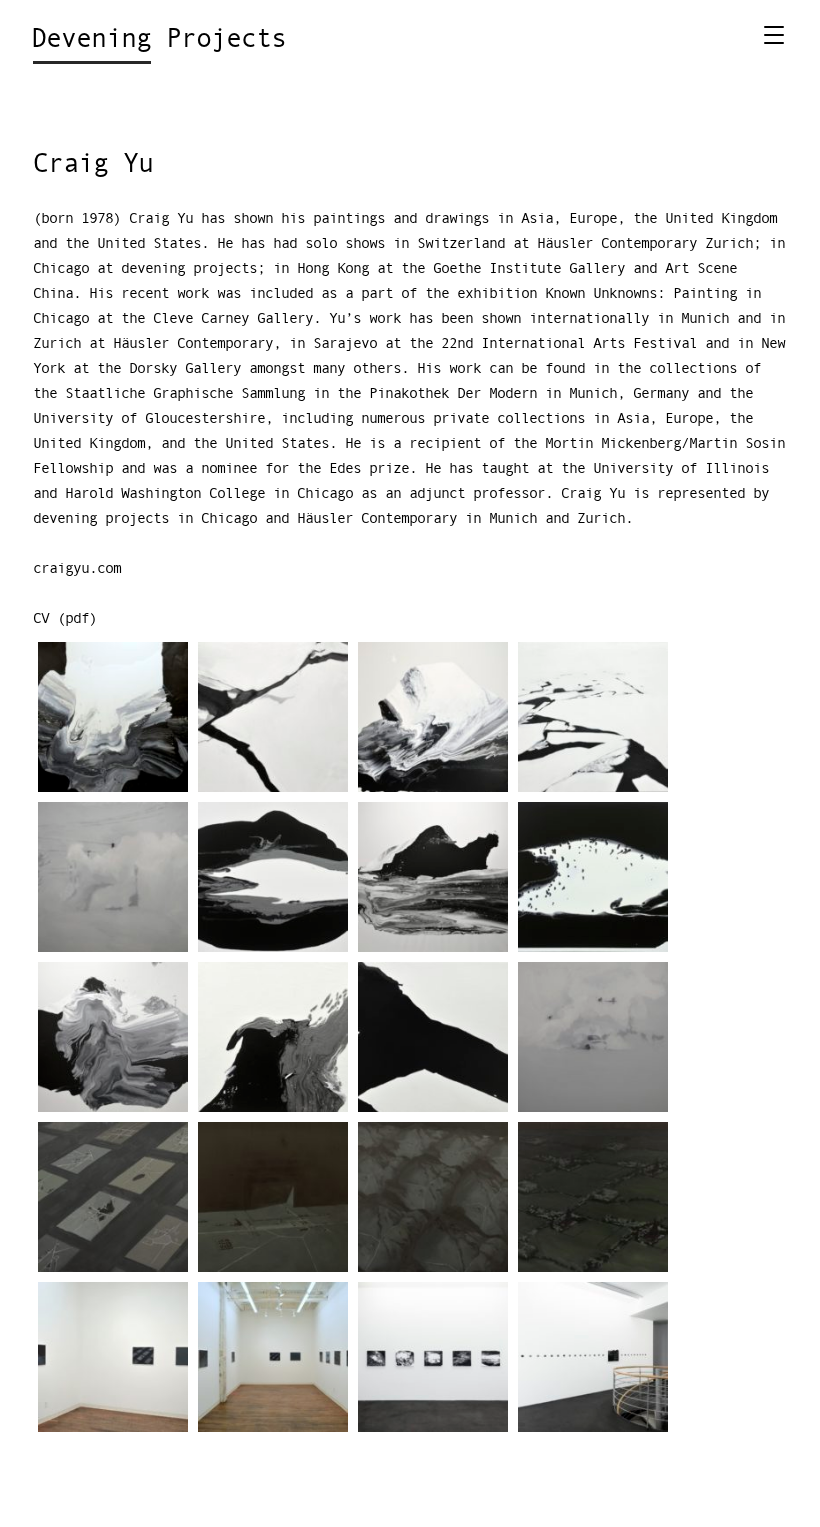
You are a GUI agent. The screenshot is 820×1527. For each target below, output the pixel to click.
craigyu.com (77, 568)
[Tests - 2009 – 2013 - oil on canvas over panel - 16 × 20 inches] (113, 1196)
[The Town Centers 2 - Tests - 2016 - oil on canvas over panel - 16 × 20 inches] (593, 1196)
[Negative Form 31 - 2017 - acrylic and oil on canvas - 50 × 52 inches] (433, 716)
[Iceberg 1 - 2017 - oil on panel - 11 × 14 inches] (433, 1036)
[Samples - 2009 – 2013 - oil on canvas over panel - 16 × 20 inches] (433, 1196)
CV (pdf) (65, 618)
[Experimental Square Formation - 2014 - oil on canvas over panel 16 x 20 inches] (273, 1196)
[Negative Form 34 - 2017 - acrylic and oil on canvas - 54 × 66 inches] (113, 716)
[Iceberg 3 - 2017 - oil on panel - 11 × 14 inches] (593, 716)
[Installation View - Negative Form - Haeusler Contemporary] (433, 1356)
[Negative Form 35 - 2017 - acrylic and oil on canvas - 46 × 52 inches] (433, 876)
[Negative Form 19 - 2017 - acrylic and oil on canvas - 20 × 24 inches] (593, 876)
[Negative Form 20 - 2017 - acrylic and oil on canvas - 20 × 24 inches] (273, 1036)
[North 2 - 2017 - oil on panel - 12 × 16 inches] (113, 876)
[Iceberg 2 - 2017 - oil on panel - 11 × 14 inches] (273, 716)
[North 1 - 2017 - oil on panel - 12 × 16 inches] (593, 1036)
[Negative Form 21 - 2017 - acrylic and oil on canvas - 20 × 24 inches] (273, 876)
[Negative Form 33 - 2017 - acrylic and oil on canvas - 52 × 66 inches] (113, 1036)
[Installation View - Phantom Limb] (113, 1356)
